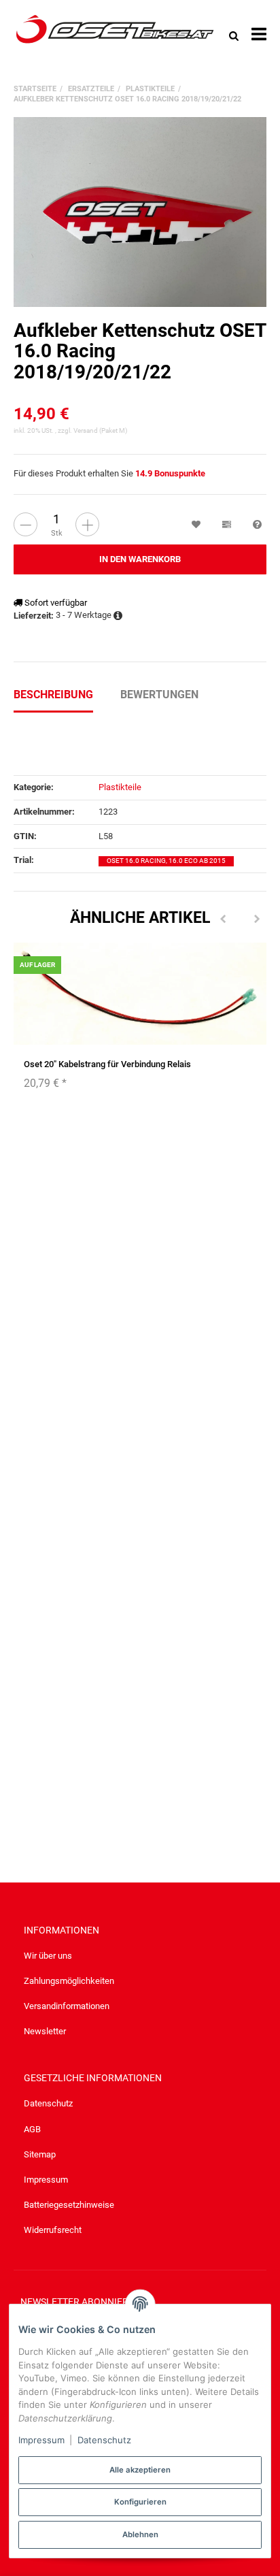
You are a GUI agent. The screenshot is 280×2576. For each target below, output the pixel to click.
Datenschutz (48, 2103)
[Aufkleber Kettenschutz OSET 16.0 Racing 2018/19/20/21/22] (140, 212)
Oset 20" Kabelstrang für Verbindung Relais (107, 1064)
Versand (86, 430)
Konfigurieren (140, 2502)
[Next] (257, 919)
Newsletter (45, 2031)
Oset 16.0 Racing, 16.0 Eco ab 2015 (166, 861)
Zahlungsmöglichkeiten (69, 1981)
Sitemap (40, 2154)
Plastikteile (120, 787)
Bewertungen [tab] (159, 695)
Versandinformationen (67, 2006)
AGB (32, 2129)
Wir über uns (48, 1956)
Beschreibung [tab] (53, 695)
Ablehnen (140, 2534)
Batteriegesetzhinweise (69, 2205)
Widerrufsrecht (53, 2230)
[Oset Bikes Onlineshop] (115, 35)
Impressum (46, 2180)
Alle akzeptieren (140, 2470)
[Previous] (223, 919)
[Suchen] (234, 35)
